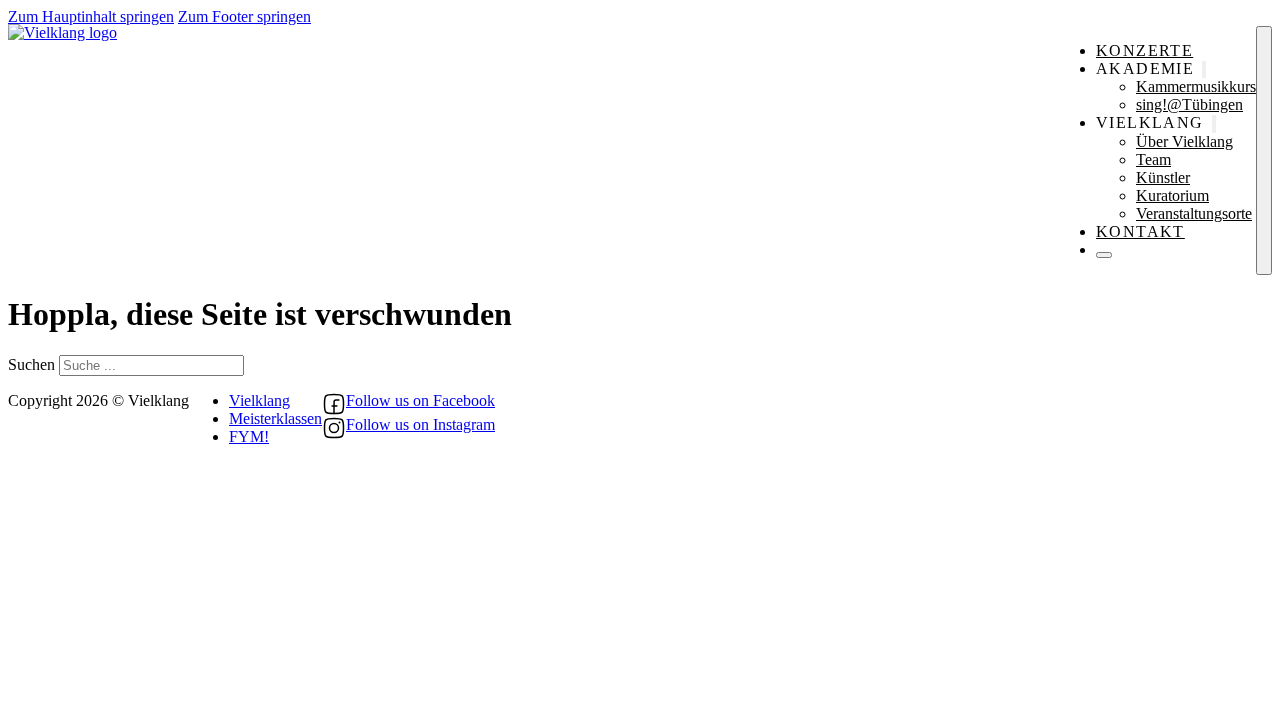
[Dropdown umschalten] (1204, 69)
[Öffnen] (1264, 150)
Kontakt (1140, 231)
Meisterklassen (275, 418)
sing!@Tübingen (1189, 104)
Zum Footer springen (244, 16)
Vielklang (259, 400)
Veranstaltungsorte (1194, 213)
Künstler (1163, 177)
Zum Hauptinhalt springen (91, 16)
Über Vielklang (1184, 141)
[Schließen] (1104, 255)
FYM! (249, 436)
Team (1153, 159)
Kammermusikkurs (1196, 86)
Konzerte (1144, 50)
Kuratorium (1172, 195)
